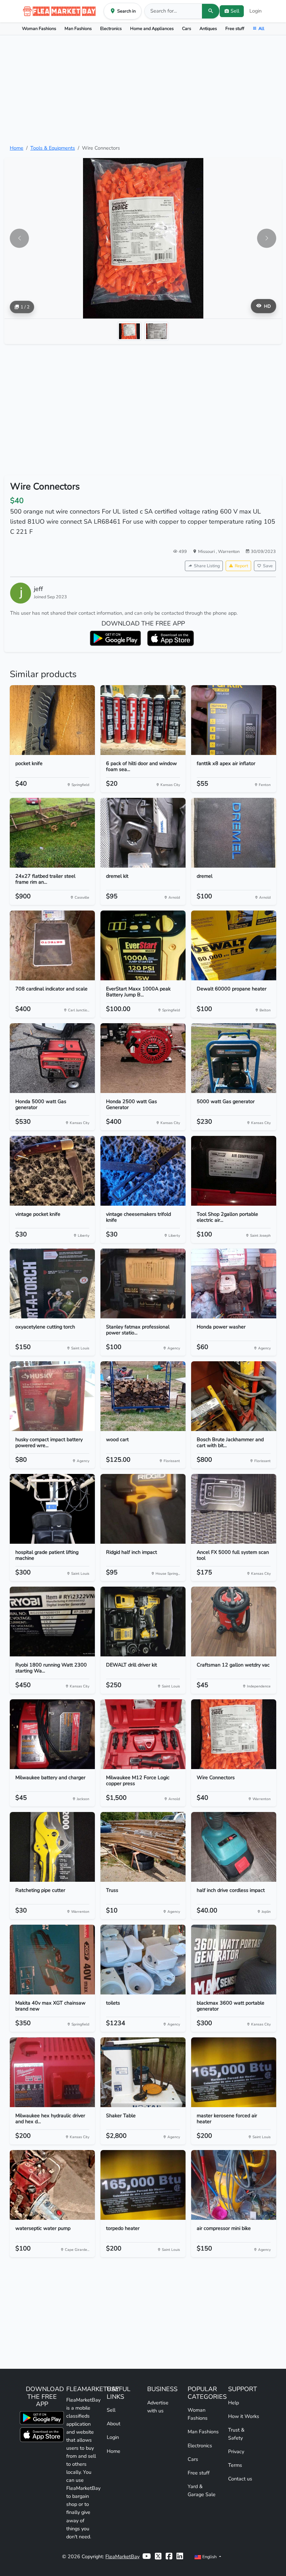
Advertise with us (158, 2407)
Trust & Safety (236, 2434)
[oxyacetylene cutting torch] (52, 1283)
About (114, 2424)
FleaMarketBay (122, 2556)
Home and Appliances (152, 28)
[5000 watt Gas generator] (234, 1058)
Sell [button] (235, 11)
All (261, 28)
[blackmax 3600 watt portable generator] (234, 1960)
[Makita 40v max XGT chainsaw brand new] (52, 1960)
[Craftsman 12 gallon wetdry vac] (234, 1622)
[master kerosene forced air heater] (234, 2072)
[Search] (211, 11)
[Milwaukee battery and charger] (52, 1734)
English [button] (209, 2557)
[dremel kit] (143, 833)
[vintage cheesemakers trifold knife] (143, 1171)
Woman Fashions (39, 28)
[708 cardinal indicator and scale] (52, 945)
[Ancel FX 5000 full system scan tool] (234, 1509)
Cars (187, 28)
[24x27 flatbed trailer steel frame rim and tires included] (52, 833)
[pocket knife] (52, 720)
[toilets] (143, 1960)
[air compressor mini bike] (234, 2185)
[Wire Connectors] (234, 1734)
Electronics (111, 28)
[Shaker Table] (143, 2072)
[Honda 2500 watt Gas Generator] (143, 1058)
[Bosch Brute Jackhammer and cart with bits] (234, 1396)
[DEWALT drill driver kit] (143, 1622)
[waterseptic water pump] (52, 2185)
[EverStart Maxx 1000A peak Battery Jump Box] (143, 945)
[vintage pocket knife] (52, 1171)
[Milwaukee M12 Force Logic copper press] (143, 1734)
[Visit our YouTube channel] (146, 2557)
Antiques (208, 28)
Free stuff (235, 28)
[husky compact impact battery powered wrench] (52, 1396)
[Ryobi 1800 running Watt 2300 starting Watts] (52, 1622)
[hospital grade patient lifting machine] (52, 1509)
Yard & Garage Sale (202, 2490)
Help (234, 2403)
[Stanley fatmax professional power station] (143, 1283)
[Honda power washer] (234, 1283)
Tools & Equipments (53, 148)
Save (268, 566)
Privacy (236, 2451)
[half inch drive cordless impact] (234, 1847)
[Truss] (143, 1847)
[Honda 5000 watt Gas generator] (52, 1058)
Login (255, 11)
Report (241, 566)
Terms (235, 2465)
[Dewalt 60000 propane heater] (234, 945)
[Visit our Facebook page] (169, 2557)
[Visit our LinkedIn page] (180, 2557)
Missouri (207, 551)
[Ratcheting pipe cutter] (52, 1847)
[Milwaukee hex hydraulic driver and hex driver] (52, 2072)
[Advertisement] (143, 90)
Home (17, 148)
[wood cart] (143, 1396)
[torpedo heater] (143, 2185)
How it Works (244, 2416)
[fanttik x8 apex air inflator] (234, 720)
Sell (111, 2410)
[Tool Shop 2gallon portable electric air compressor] (234, 1171)
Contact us (240, 2479)
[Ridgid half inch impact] (143, 1509)
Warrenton (229, 551)
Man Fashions (78, 28)
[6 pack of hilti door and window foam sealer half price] (143, 720)
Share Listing (207, 566)
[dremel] (234, 833)
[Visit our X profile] (158, 2557)
